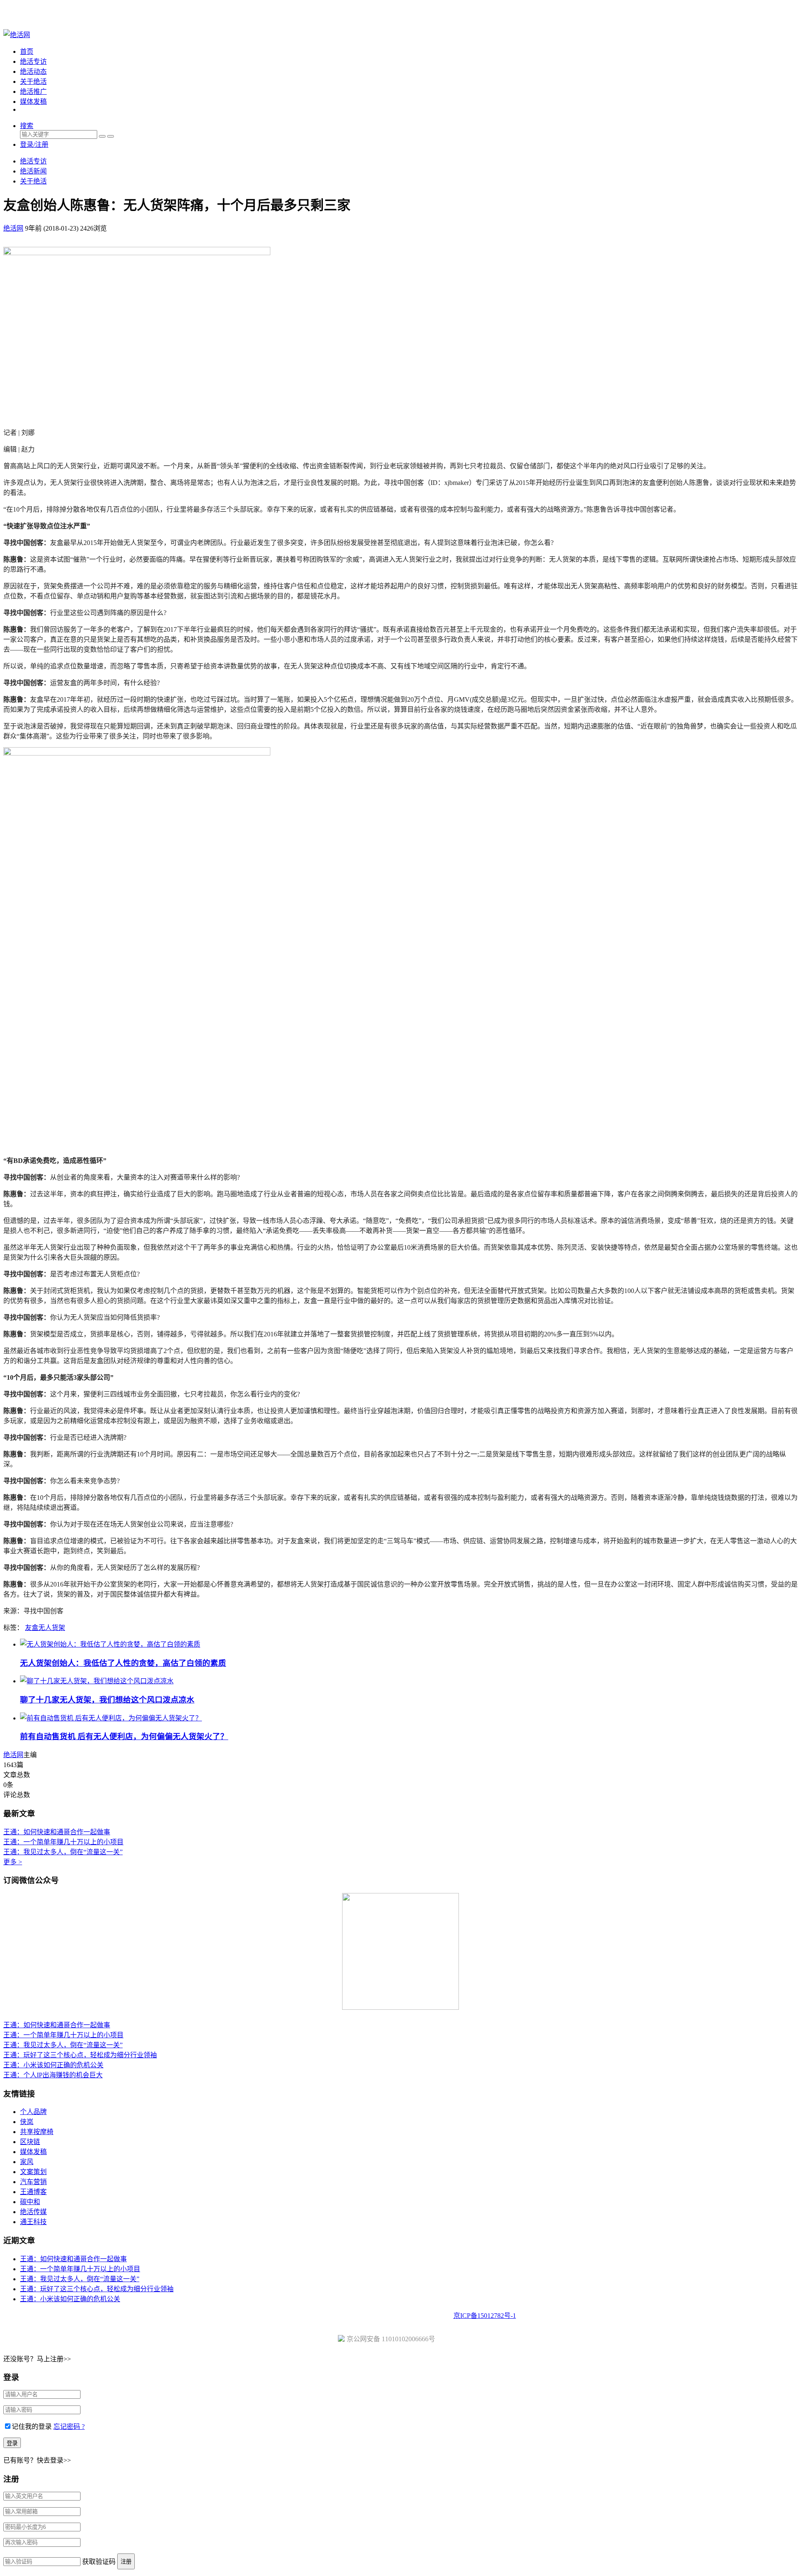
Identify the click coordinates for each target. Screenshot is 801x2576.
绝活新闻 (33, 171)
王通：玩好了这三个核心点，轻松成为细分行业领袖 (80, 2055)
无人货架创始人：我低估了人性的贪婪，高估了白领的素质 (123, 1663)
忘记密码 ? (69, 2427)
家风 (27, 2162)
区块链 (30, 2142)
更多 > (13, 1862)
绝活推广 (33, 92)
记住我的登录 (32, 2427)
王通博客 (33, 2192)
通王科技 (33, 2222)
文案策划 (33, 2172)
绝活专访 (33, 62)
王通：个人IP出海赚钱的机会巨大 (53, 2075)
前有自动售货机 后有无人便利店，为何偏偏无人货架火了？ (124, 1736)
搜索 (27, 126)
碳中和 (30, 2202)
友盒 (32, 1628)
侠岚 (27, 2122)
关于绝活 (33, 82)
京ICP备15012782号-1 (485, 2316)
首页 (27, 51)
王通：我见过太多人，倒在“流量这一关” (63, 1852)
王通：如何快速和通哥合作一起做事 (57, 1832)
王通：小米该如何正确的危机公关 (53, 2065)
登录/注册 (34, 144)
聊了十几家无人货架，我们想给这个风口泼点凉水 (107, 1700)
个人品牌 (33, 2112)
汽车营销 (33, 2182)
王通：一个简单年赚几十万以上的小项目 (63, 1842)
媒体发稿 (33, 102)
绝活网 (13, 1755)
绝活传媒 (33, 2212)
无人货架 (52, 1628)
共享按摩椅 (37, 2132)
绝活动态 (33, 72)
